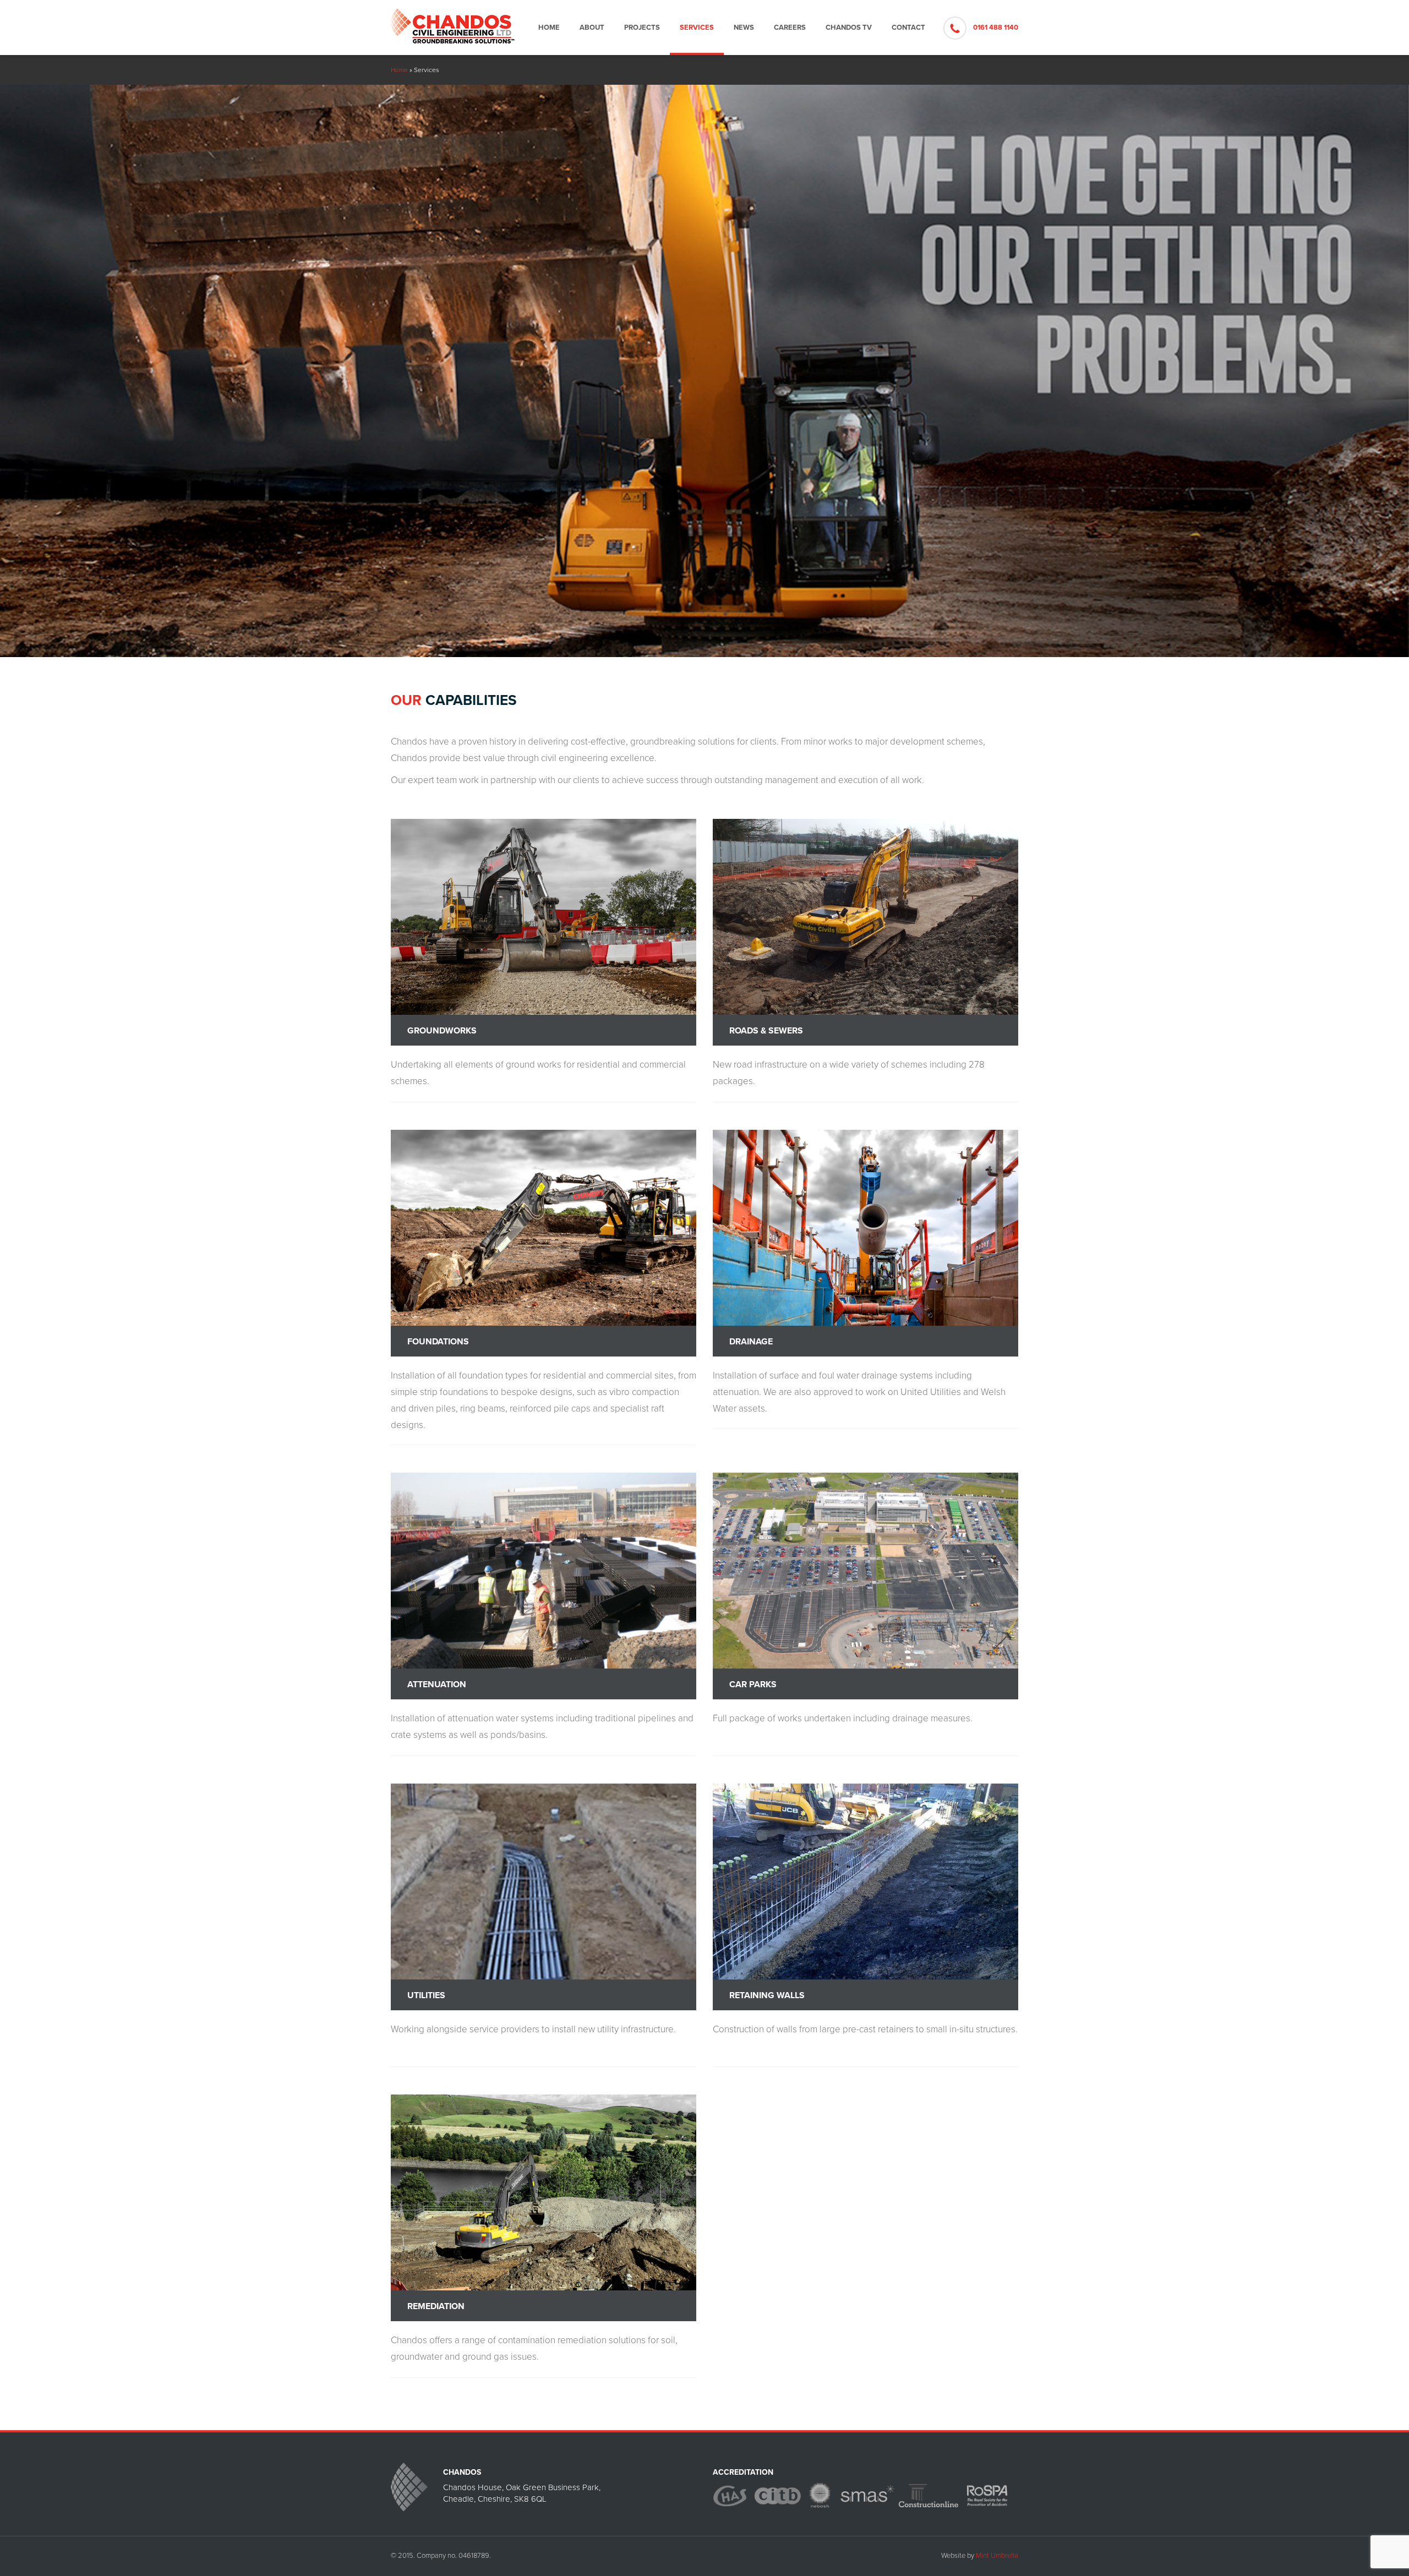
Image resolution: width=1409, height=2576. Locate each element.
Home (549, 28)
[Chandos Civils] (453, 22)
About (592, 28)
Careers (790, 28)
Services (697, 28)
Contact (908, 28)
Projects (642, 28)
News (744, 28)
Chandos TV (849, 28)
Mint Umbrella (997, 2556)
